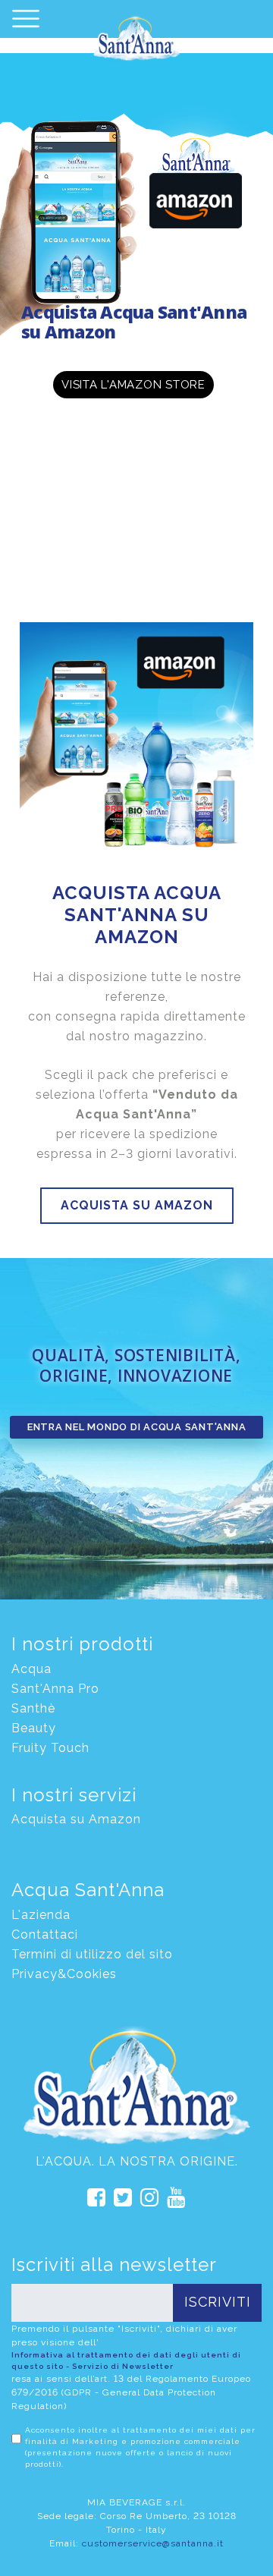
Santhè (33, 1708)
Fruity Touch (50, 1748)
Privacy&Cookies (64, 1974)
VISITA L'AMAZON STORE (133, 385)
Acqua (31, 1669)
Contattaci (45, 1934)
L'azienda (41, 1915)
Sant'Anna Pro (55, 1689)
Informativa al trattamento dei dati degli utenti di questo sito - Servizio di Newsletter (126, 2361)
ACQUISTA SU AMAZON (137, 1205)
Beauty (34, 1728)
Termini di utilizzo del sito (92, 1954)
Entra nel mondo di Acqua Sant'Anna (137, 1427)
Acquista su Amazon (76, 1819)
